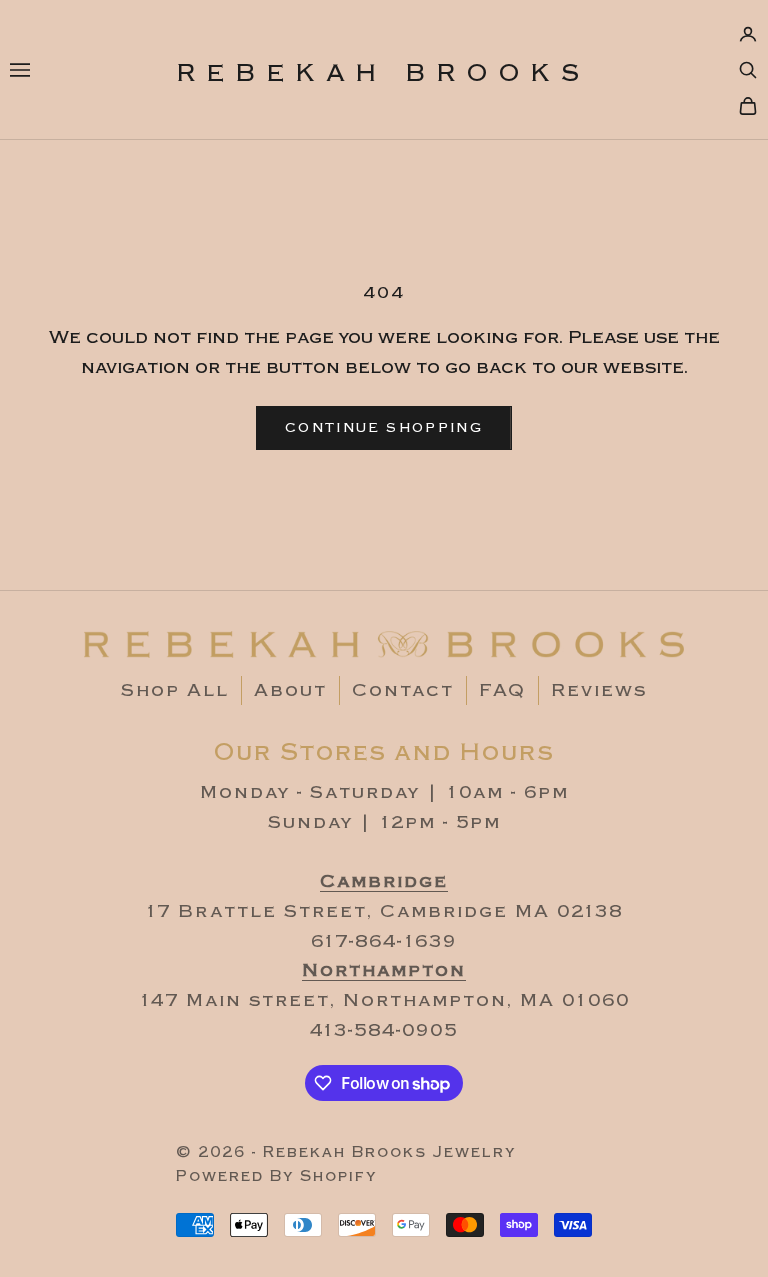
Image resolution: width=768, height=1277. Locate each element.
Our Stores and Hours (384, 752)
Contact (403, 690)
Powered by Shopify (276, 1176)
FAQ (502, 690)
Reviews (599, 690)
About (290, 690)
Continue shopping (384, 428)
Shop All (175, 690)
